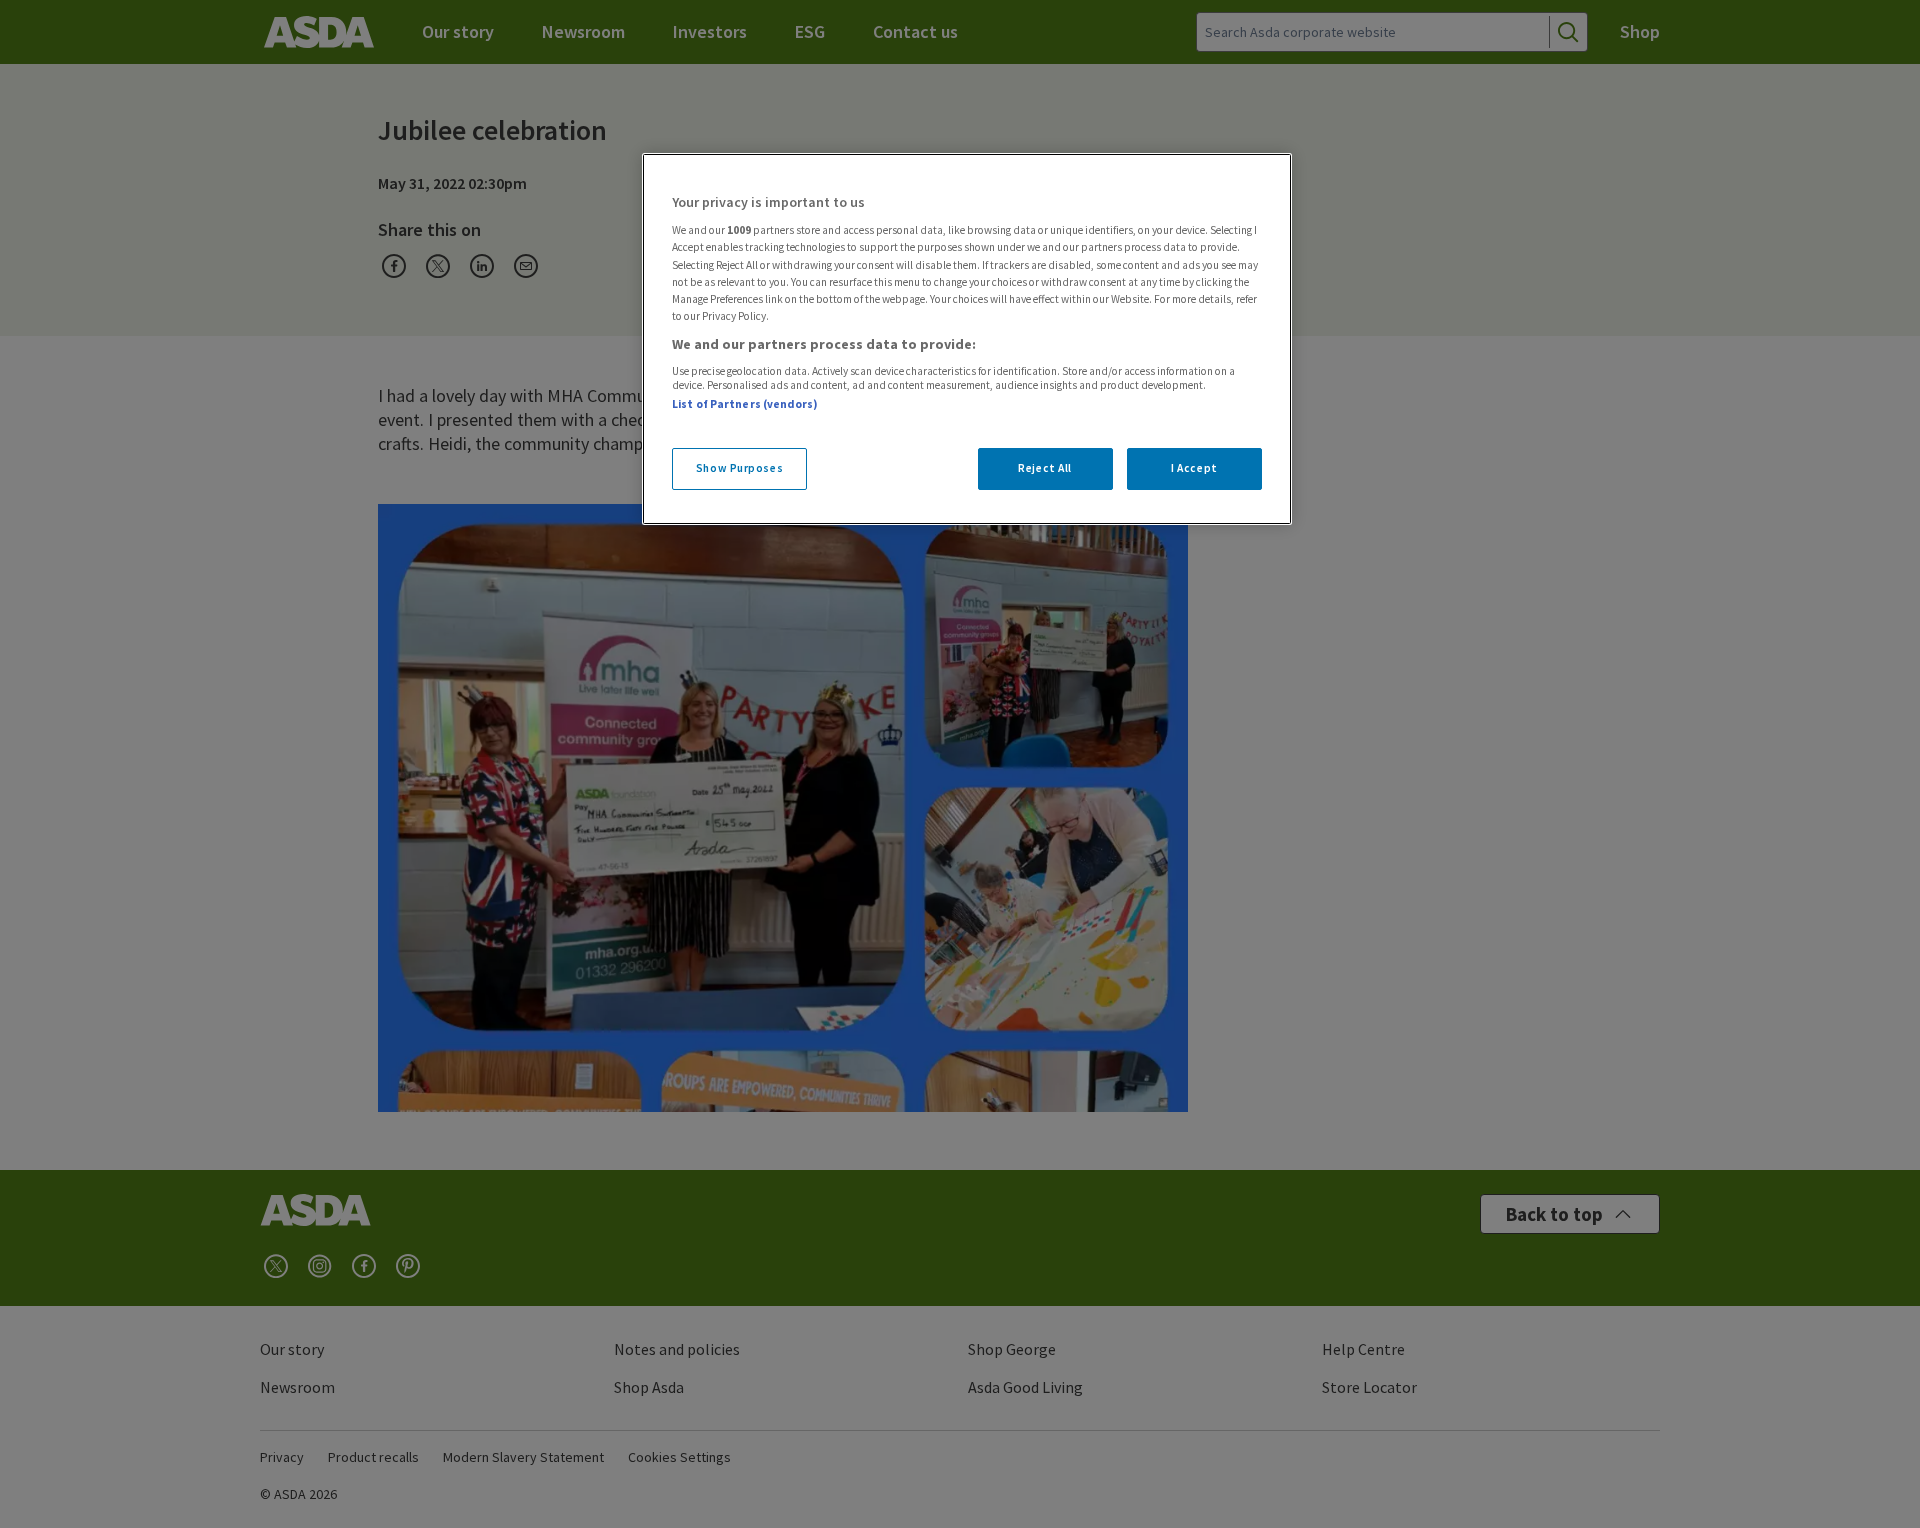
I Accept (1194, 468)
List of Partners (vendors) (745, 404)
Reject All (1045, 468)
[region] (967, 339)
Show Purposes (739, 468)
